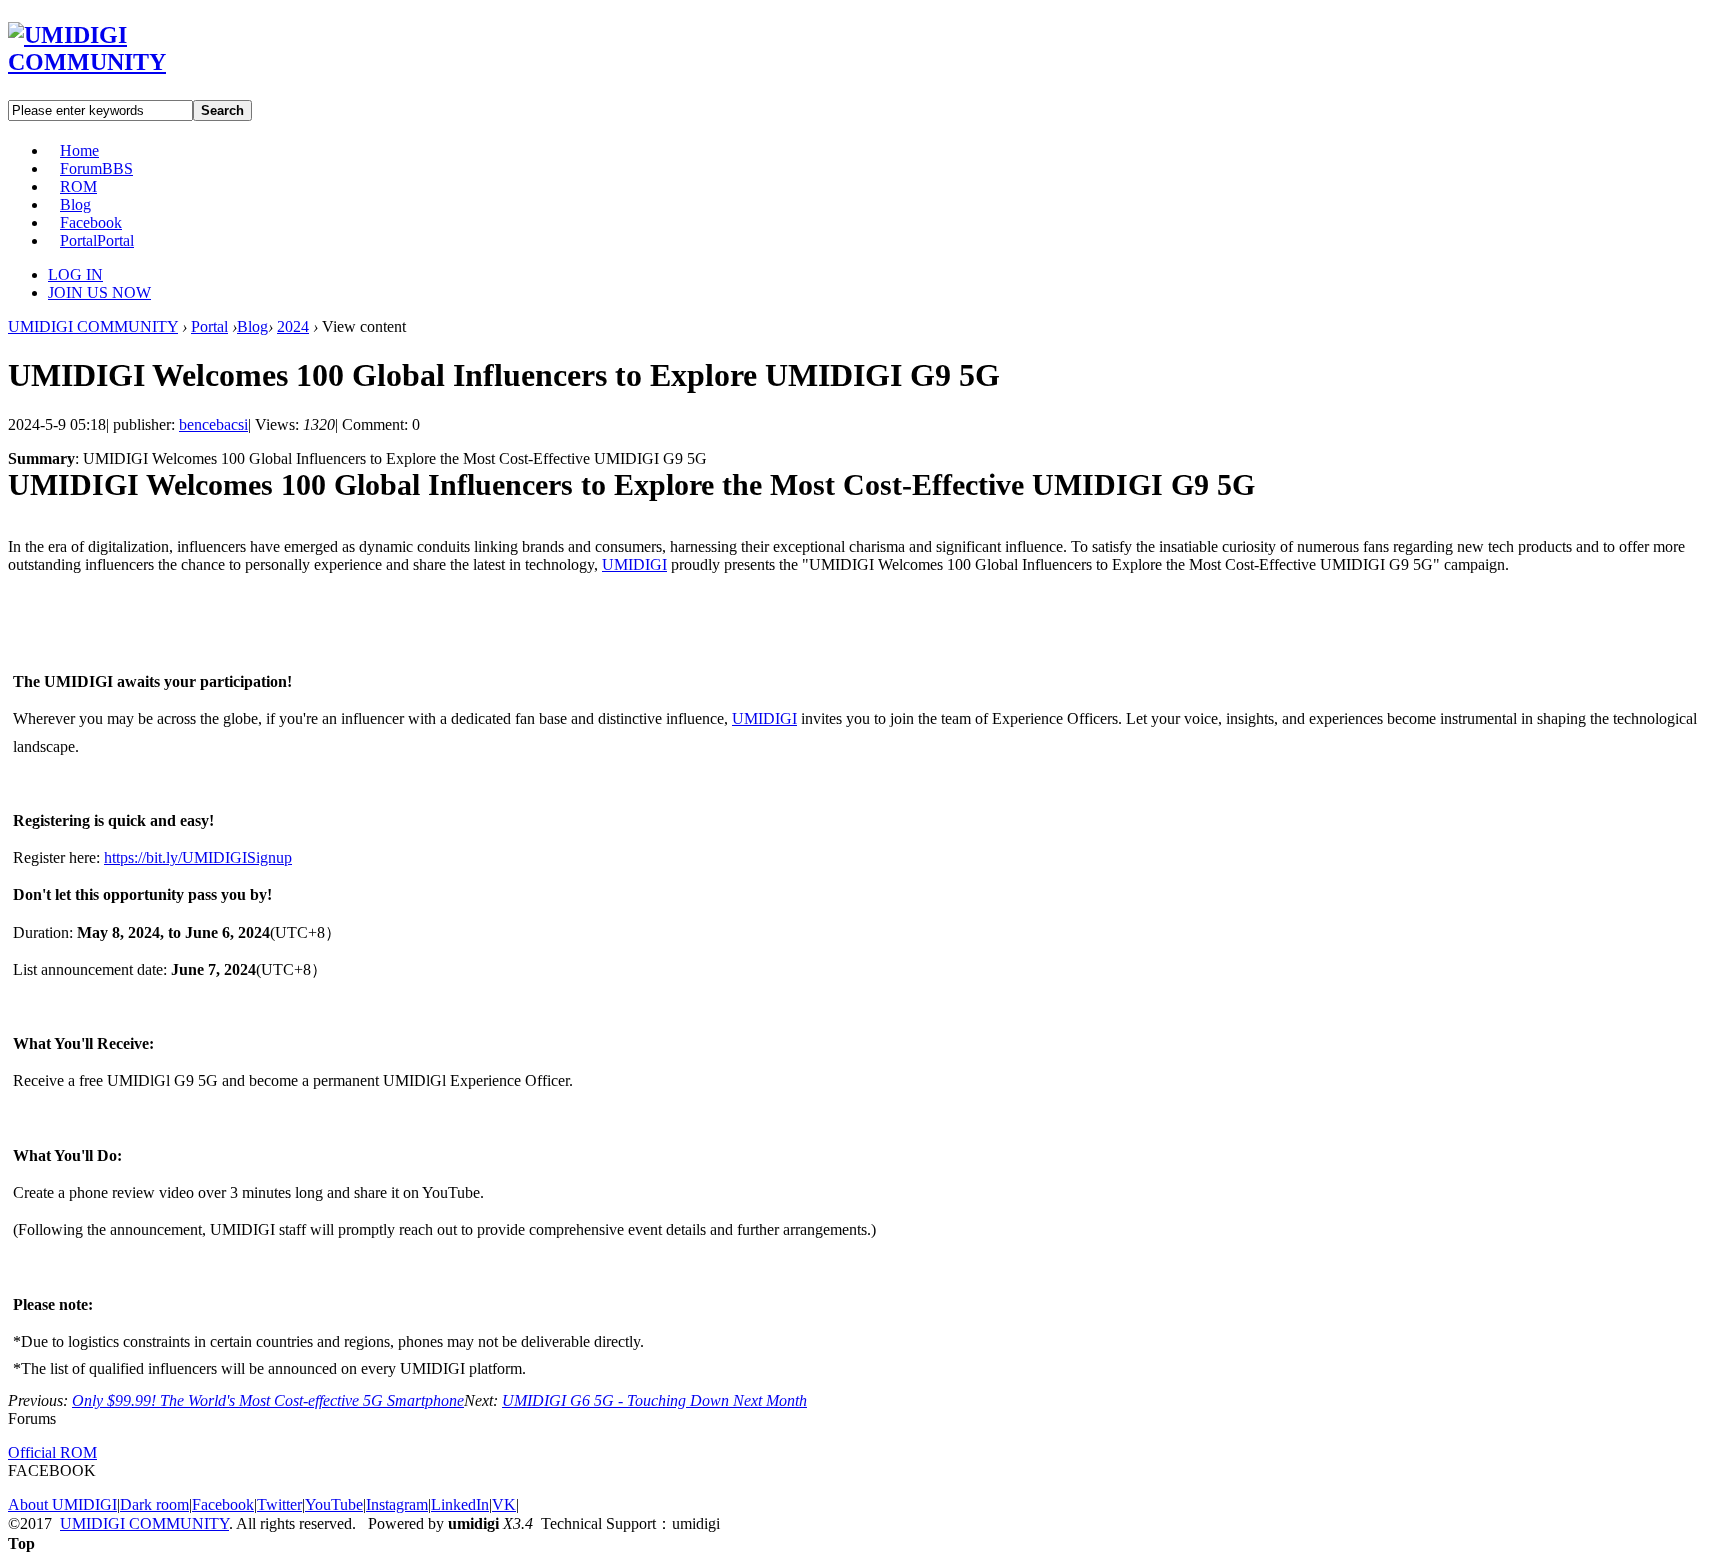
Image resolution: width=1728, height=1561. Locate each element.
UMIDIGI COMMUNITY (93, 326)
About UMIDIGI (62, 1504)
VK (504, 1504)
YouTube (334, 1504)
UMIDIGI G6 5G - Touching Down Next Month (654, 1400)
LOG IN (75, 274)
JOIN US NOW (99, 292)
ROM (78, 186)
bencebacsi (213, 424)
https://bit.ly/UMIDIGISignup (198, 857)
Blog (75, 204)
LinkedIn (460, 1504)
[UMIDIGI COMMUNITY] (115, 62)
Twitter (279, 1504)
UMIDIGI (634, 564)
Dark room (154, 1504)
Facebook (91, 222)
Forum (96, 168)
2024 (293, 326)
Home (79, 150)
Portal (97, 240)
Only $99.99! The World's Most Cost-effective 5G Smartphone (268, 1400)
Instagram (397, 1504)
